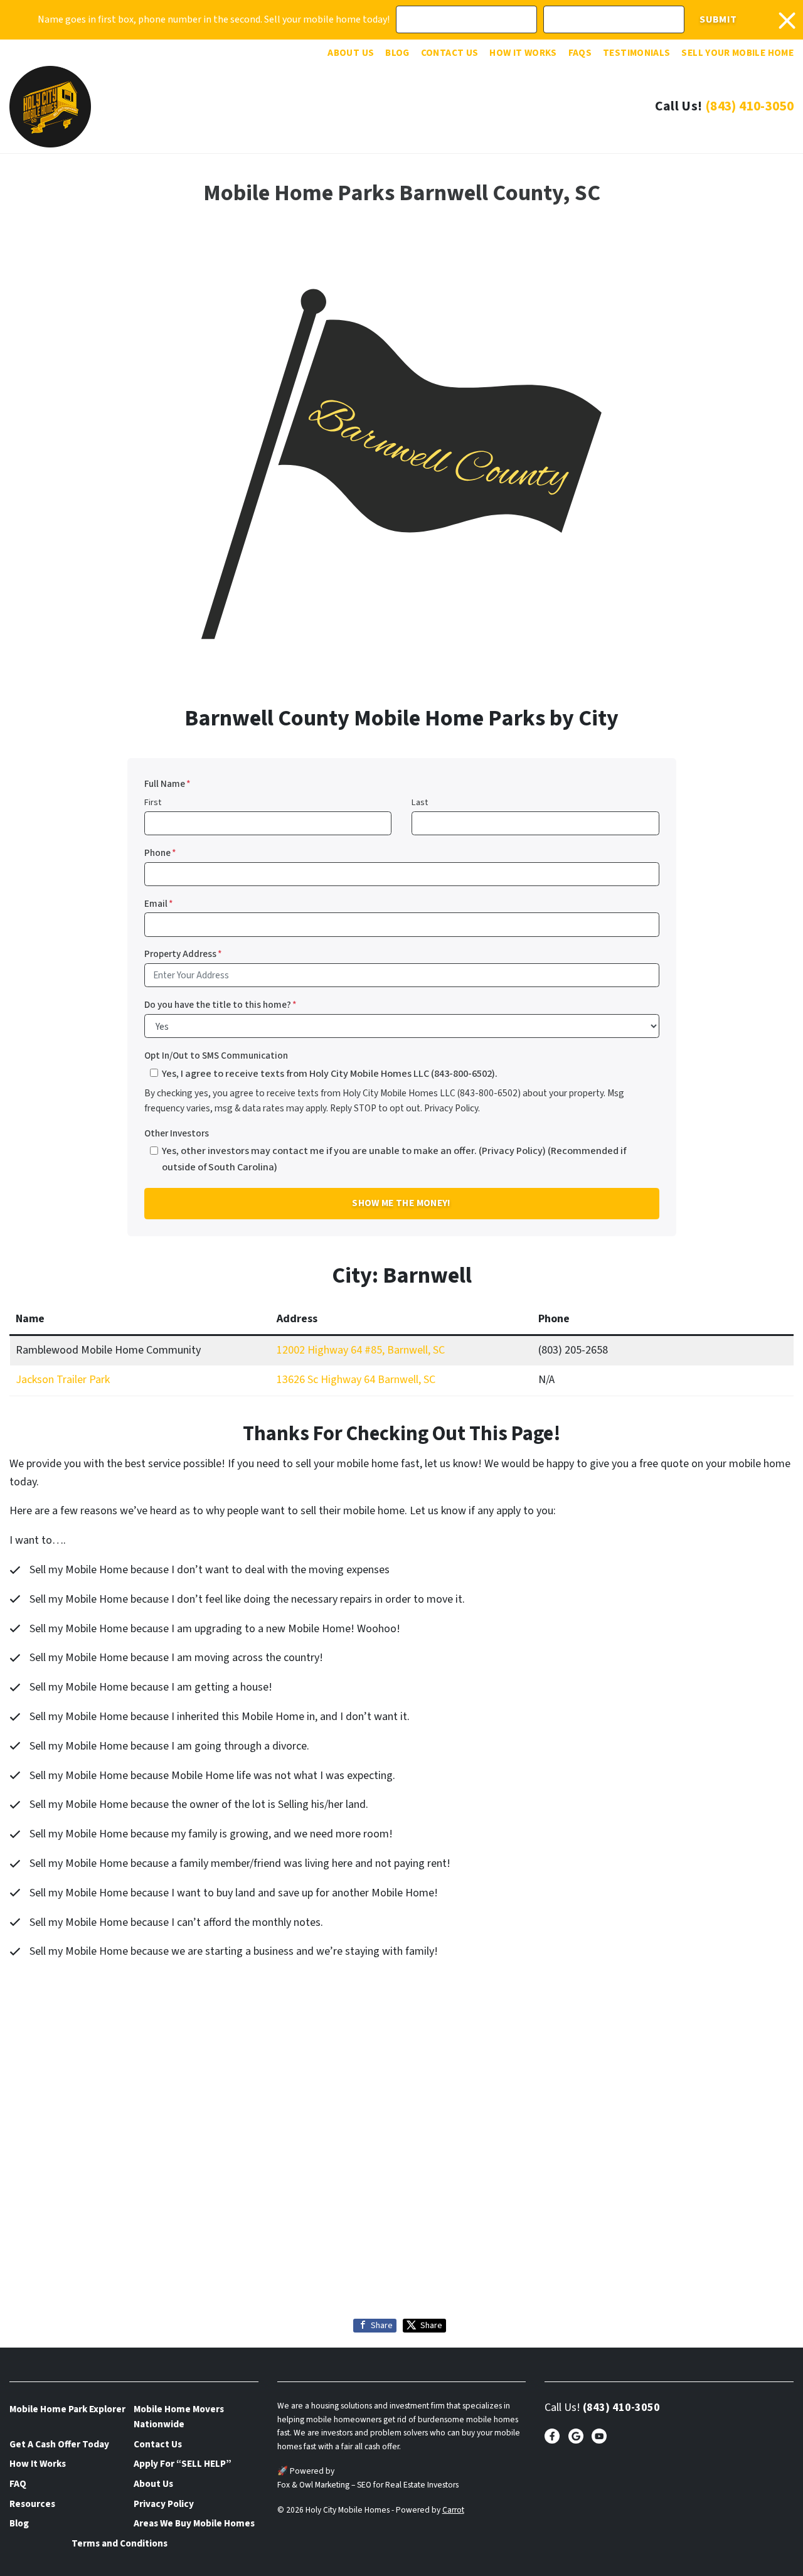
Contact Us (450, 53)
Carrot (453, 2510)
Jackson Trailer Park (63, 1380)
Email (159, 904)
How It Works (523, 53)
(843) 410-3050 (749, 106)
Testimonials (636, 53)
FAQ (18, 2484)
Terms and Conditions (120, 2543)
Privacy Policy (164, 2504)
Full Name (168, 784)
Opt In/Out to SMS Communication (216, 1056)
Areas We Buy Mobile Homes (194, 2523)
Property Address (183, 954)
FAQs (580, 53)
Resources (32, 2504)
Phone (160, 853)
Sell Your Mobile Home (737, 53)
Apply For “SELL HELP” (183, 2464)
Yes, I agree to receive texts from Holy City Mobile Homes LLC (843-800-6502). (330, 1073)
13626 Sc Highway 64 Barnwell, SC (356, 1380)
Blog (397, 53)
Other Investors (177, 1133)
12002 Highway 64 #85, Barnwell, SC (361, 1350)
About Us (351, 53)
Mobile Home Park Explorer (67, 2409)
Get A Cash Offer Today (59, 2444)
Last (420, 802)
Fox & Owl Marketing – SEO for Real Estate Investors (368, 2485)
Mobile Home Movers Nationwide (179, 2417)
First (153, 802)
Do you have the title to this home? (221, 1005)
